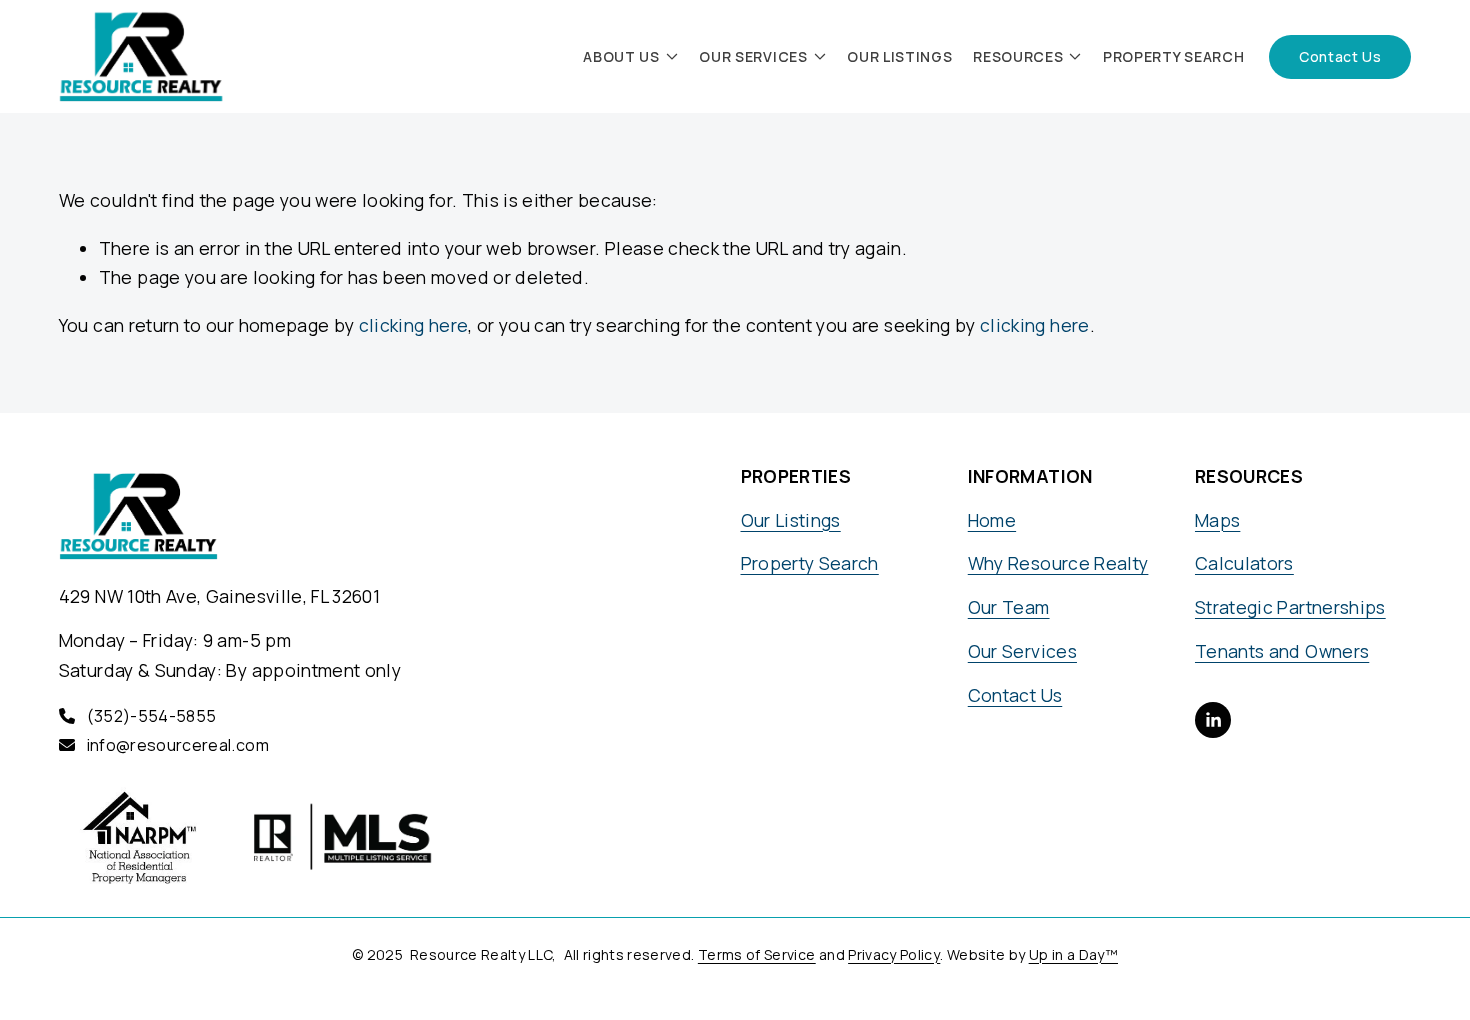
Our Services (1022, 651)
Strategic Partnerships (1290, 607)
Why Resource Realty (1058, 563)
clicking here (414, 325)
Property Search (1174, 56)
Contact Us (1340, 56)
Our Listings (899, 56)
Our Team (1009, 607)
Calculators (1244, 563)
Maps (1217, 520)
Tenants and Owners (1282, 651)
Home (992, 520)
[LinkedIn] (1213, 720)
